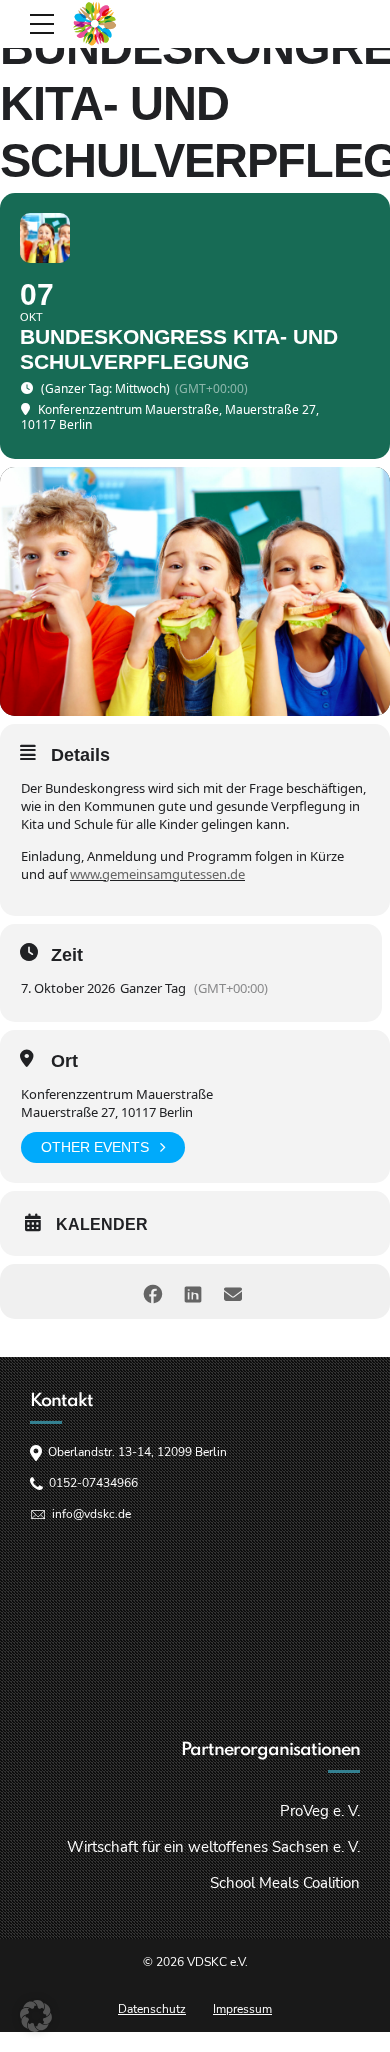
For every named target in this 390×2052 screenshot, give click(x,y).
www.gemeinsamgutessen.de (157, 874)
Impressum (242, 2009)
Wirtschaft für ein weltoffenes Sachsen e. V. (213, 1847)
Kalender (102, 1224)
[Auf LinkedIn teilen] (192, 1291)
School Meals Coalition (285, 1883)
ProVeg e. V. (320, 1811)
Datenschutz (152, 2009)
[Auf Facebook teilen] (152, 1291)
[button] (36, 2016)
